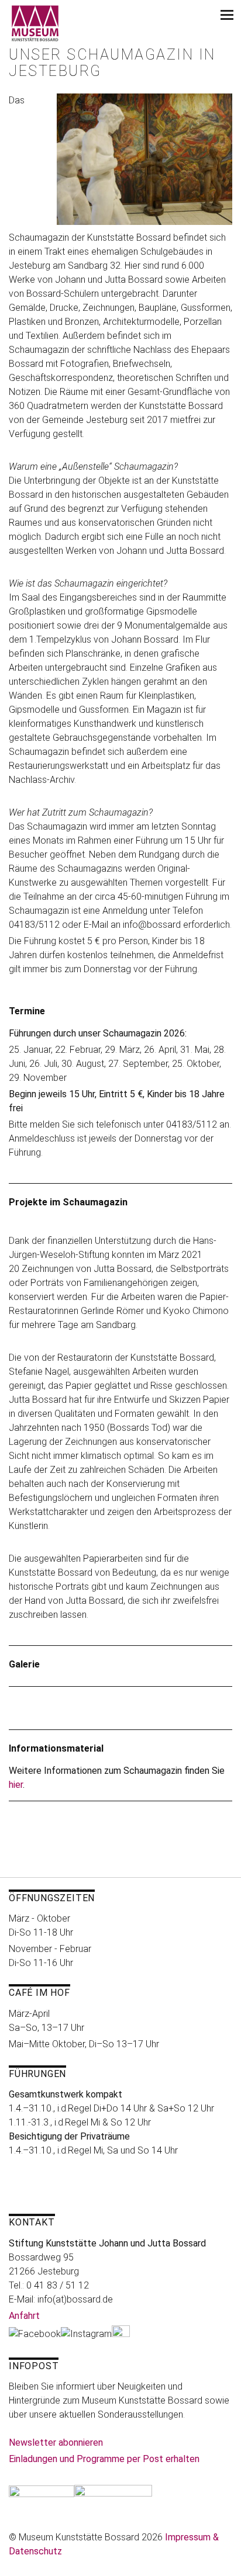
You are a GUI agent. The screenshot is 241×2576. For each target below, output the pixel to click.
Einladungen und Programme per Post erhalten (104, 2459)
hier (16, 1785)
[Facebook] (35, 2334)
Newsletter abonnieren (56, 2442)
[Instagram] (86, 2334)
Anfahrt (24, 2316)
